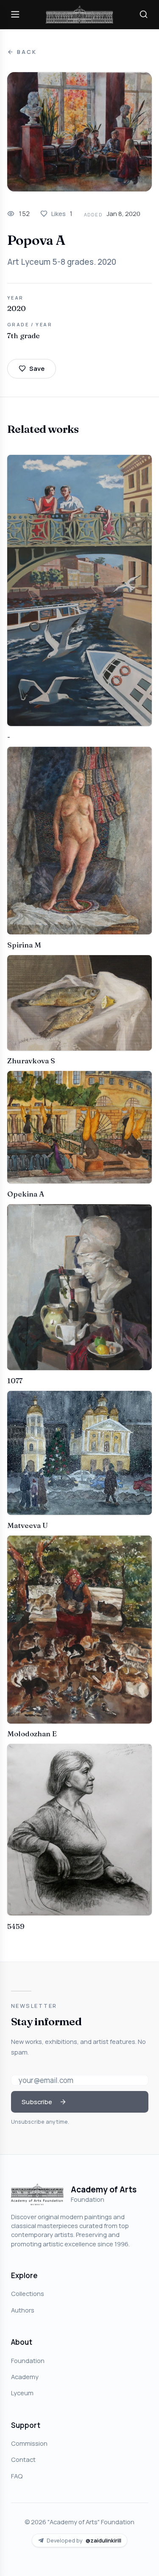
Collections (28, 2293)
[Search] (144, 14)
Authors (23, 2310)
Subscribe (37, 2102)
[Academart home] (80, 15)
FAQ (17, 2476)
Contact (23, 2459)
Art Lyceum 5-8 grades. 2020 (62, 262)
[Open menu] (15, 14)
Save (37, 368)
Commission (29, 2443)
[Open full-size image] (79, 132)
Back (27, 52)
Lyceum (22, 2393)
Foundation (28, 2360)
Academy (25, 2377)
